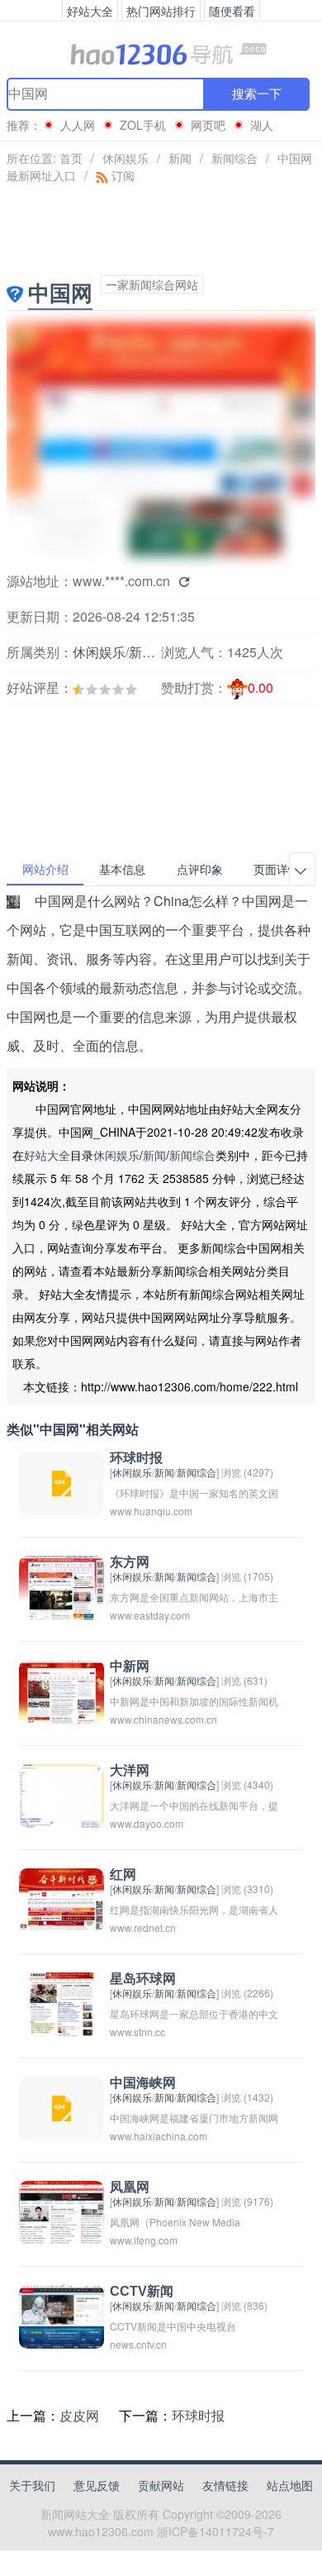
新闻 (180, 158)
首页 (71, 158)
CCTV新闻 (142, 2291)
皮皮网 (79, 2415)
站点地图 (290, 2485)
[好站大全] (161, 53)
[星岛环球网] (62, 2003)
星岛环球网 (143, 1979)
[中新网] (62, 1690)
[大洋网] (62, 1794)
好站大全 (47, 1155)
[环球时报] (62, 1482)
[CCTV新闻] (62, 2315)
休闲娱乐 (125, 158)
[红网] (62, 1899)
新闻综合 (234, 158)
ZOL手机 (143, 125)
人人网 (78, 125)
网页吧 (208, 125)
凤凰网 (130, 2187)
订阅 (121, 175)
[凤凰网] (62, 2211)
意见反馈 (97, 2485)
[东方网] (62, 1586)
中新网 (130, 1666)
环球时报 (136, 1458)
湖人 (262, 125)
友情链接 (225, 2485)
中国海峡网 (143, 2083)
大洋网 (130, 1770)
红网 (123, 1875)
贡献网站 (161, 2485)
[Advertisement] (96, 736)
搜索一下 (257, 94)
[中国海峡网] (62, 2107)
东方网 (130, 1562)
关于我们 (32, 2485)
